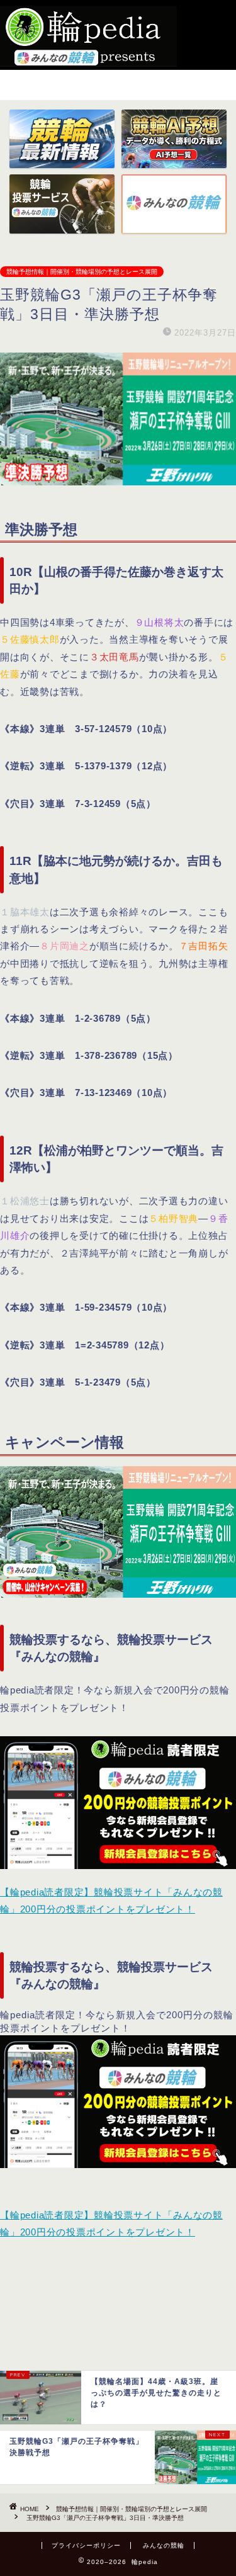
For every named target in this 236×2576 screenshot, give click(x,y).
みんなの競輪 (164, 2545)
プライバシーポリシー (86, 2545)
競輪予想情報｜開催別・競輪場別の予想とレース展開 (82, 272)
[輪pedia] (88, 37)
